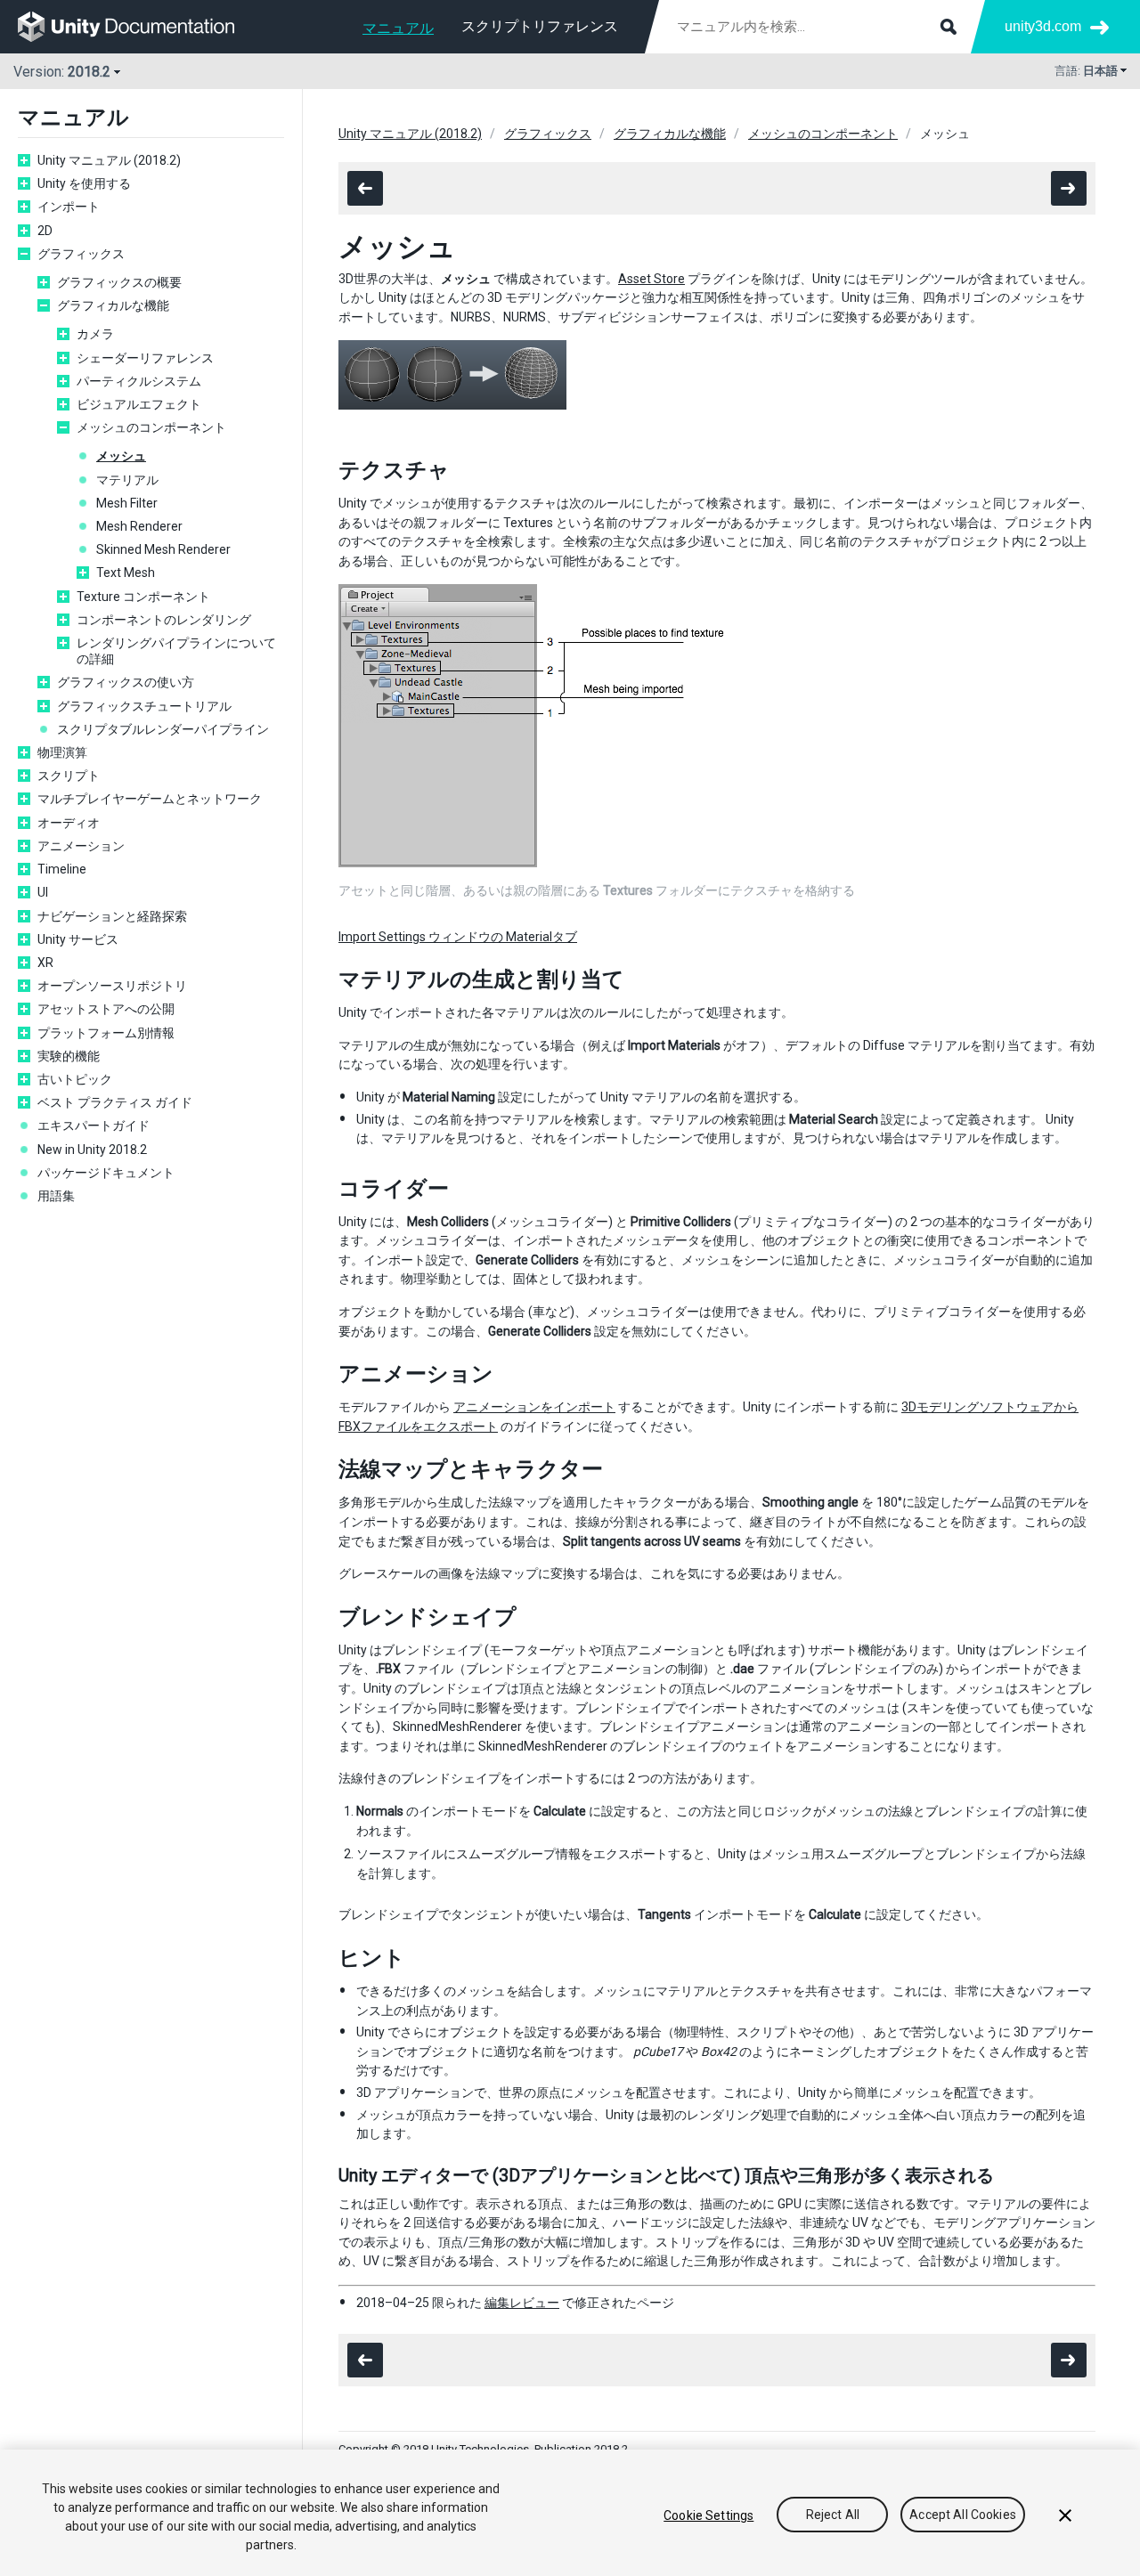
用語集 (56, 1196)
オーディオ (69, 823)
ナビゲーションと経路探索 (112, 916)
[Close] (1065, 2515)
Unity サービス (78, 939)
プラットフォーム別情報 (106, 1033)
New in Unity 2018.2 (92, 1150)
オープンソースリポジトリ (112, 986)
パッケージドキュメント (106, 1173)
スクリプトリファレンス (540, 26)
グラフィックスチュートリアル (144, 706)
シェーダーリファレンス (145, 358)
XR (45, 963)
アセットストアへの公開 (106, 1009)
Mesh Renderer (139, 526)
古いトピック (75, 1079)
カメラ (95, 334)
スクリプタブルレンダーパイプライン (163, 729)
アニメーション (81, 846)
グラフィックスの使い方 (126, 682)
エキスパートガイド (94, 1125)
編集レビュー (522, 2303)
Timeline (62, 869)
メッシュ (121, 456)
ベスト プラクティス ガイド (115, 1102)
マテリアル (127, 480)
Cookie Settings (708, 2515)
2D (45, 231)
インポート (69, 207)
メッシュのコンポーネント (151, 427)
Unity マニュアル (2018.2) (109, 160)
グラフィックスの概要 (119, 282)
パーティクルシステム (139, 381)
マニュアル (398, 28)
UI (43, 892)
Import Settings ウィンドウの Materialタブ (458, 937)
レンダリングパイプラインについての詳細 (176, 651)
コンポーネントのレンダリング (164, 620)
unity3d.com (1043, 26)
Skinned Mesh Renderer (163, 549)
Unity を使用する (84, 183)
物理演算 (62, 752)
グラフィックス (81, 254)
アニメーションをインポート (534, 1407)
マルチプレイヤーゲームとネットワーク (150, 799)
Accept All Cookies (963, 2515)
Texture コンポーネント (143, 597)
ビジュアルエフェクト (139, 404)
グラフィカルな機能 (113, 305)
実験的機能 (69, 1056)
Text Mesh (126, 573)
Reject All (833, 2515)
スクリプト (69, 776)
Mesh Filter (127, 503)
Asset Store (651, 279)
